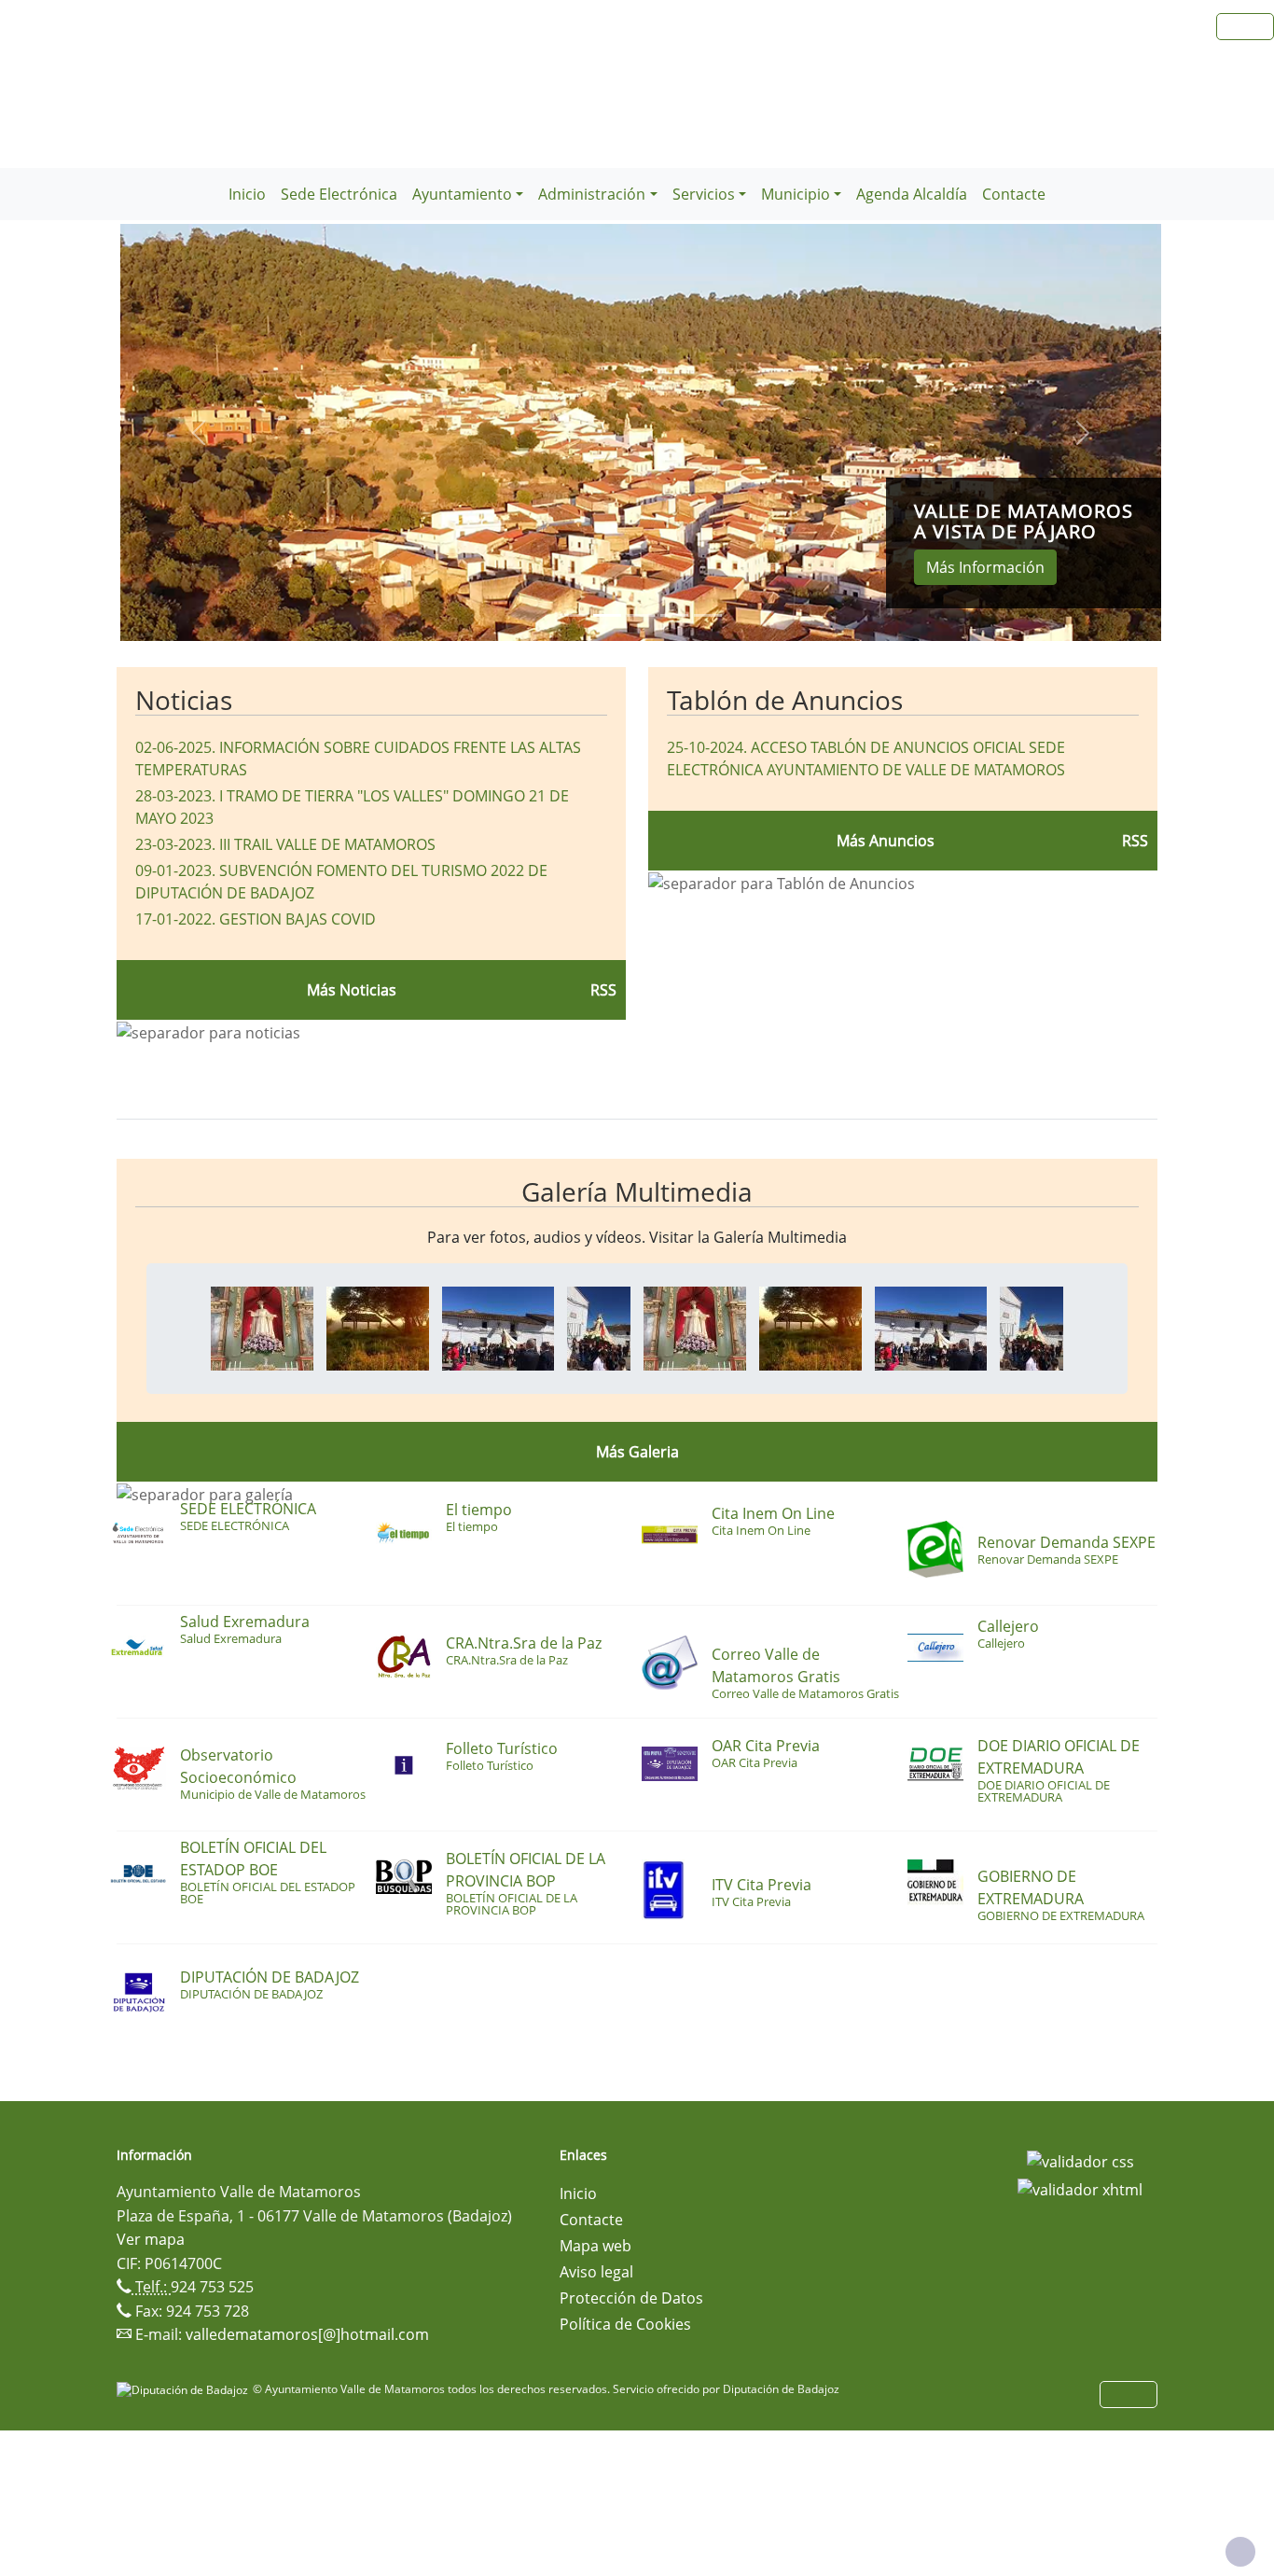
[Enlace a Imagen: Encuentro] (498, 1327)
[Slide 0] (574, 615)
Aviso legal (596, 2272)
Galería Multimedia (637, 1191)
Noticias (184, 700)
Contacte (1014, 194)
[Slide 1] (607, 615)
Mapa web (595, 2246)
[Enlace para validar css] (1080, 2161)
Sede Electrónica (339, 194)
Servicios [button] (704, 194)
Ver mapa (151, 2239)
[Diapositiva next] (1083, 432)
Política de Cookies (625, 2324)
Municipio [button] (796, 194)
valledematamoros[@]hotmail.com (307, 2334)
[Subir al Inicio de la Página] (1240, 2552)
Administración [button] (592, 194)
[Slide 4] (708, 615)
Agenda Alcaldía (912, 194)
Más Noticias (352, 990)
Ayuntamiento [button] (462, 194)
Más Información (985, 567)
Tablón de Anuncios (785, 700)
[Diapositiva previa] (198, 432)
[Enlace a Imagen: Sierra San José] (378, 1327)
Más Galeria (637, 1452)
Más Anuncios (886, 841)
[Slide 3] (674, 615)
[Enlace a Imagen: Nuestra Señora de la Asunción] (262, 1327)
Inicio (247, 194)
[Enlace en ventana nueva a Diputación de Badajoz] (185, 2389)
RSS (1135, 841)
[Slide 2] (641, 615)
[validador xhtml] (1080, 2188)
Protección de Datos (631, 2298)
